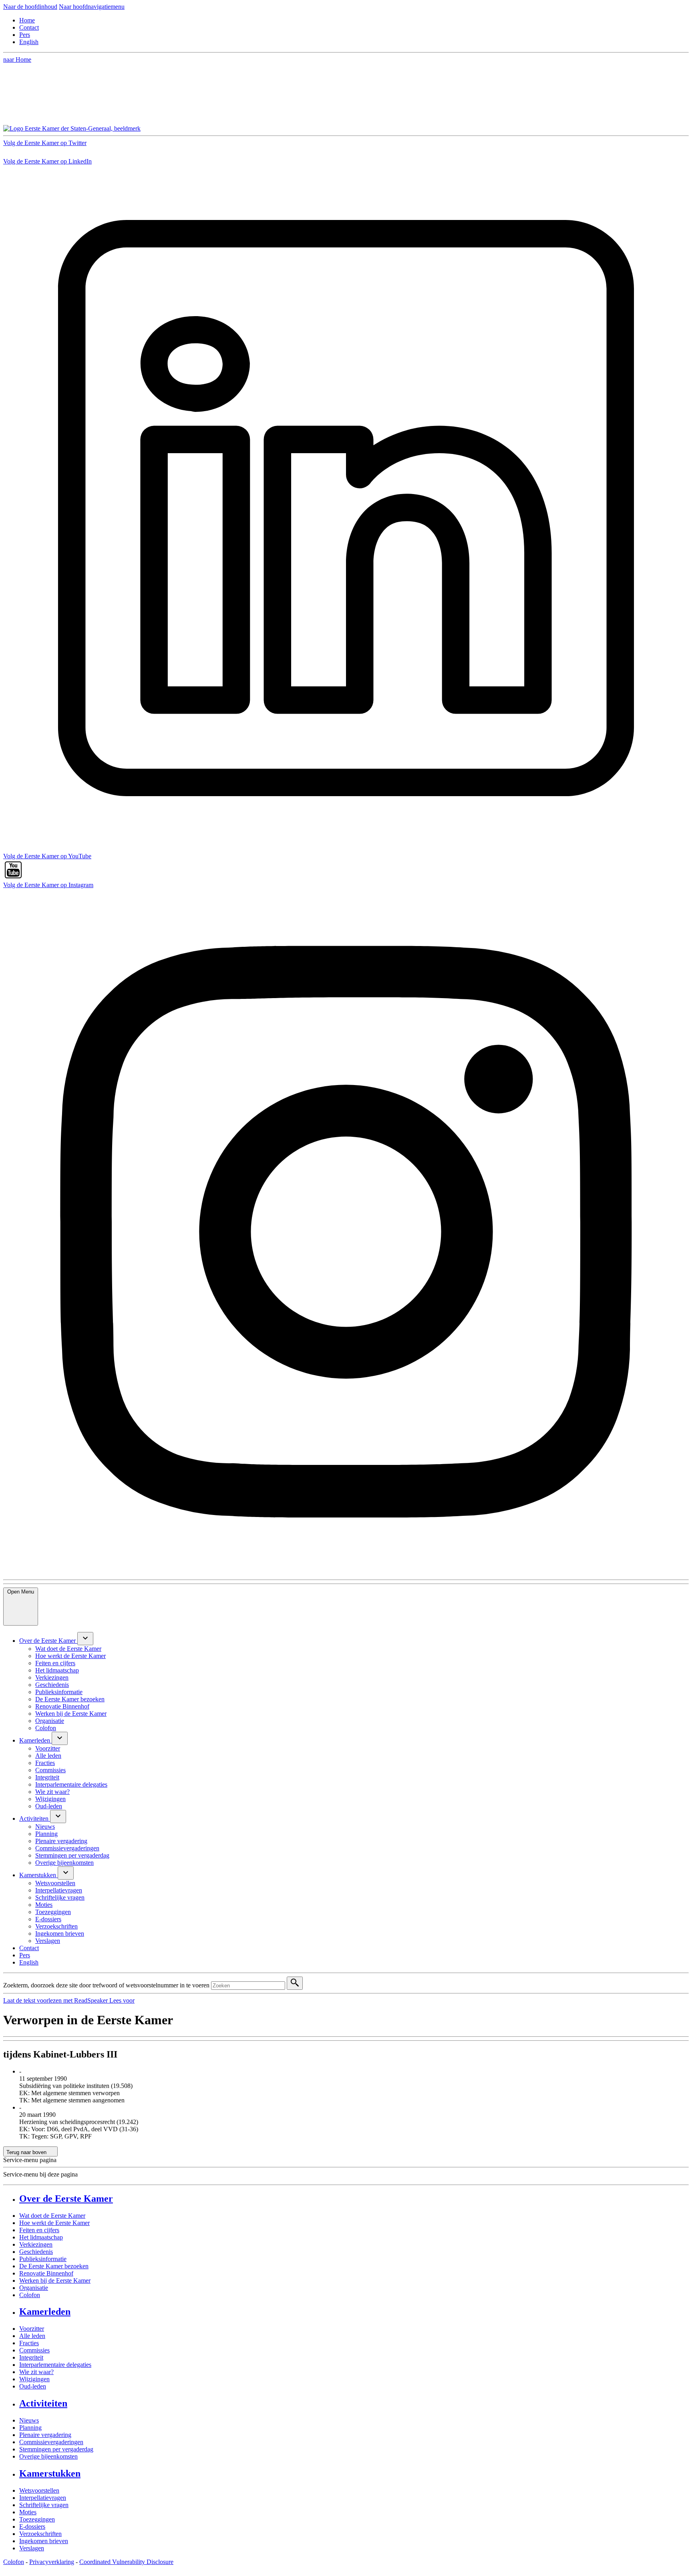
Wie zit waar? (36, 2372)
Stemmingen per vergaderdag (56, 2449)
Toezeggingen (37, 2519)
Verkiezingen (36, 2244)
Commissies (34, 2350)
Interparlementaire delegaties (55, 2365)
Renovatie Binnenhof (46, 2273)
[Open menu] (85, 1639)
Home (27, 20)
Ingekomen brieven (44, 2541)
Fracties (29, 2343)
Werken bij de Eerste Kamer (55, 2280)
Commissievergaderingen (51, 2442)
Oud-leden (33, 2386)
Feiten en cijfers (39, 2230)
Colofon (30, 2295)
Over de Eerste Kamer (66, 2199)
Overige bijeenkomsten (48, 2456)
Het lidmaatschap (41, 2237)
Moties (28, 2512)
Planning (30, 2428)
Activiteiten (43, 2403)
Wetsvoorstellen (39, 2490)
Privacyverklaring (52, 2562)
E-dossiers (32, 2527)
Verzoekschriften (40, 2534)
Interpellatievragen (43, 2498)
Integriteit (31, 2357)
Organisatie (34, 2288)
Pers (25, 35)
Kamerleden (45, 2312)
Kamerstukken (50, 2473)
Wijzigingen (34, 2379)
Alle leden (32, 2336)
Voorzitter (32, 2329)
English (29, 42)
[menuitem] (48, 1641)
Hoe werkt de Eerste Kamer (54, 2223)
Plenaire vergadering (45, 2435)
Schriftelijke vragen (44, 2505)
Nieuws (29, 2420)
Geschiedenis (36, 2252)
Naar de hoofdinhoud (30, 7)
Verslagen (32, 2548)
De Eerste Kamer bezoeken (54, 2266)
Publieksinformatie (43, 2259)
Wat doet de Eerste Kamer (52, 2216)
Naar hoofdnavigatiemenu (92, 7)
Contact (29, 27)
